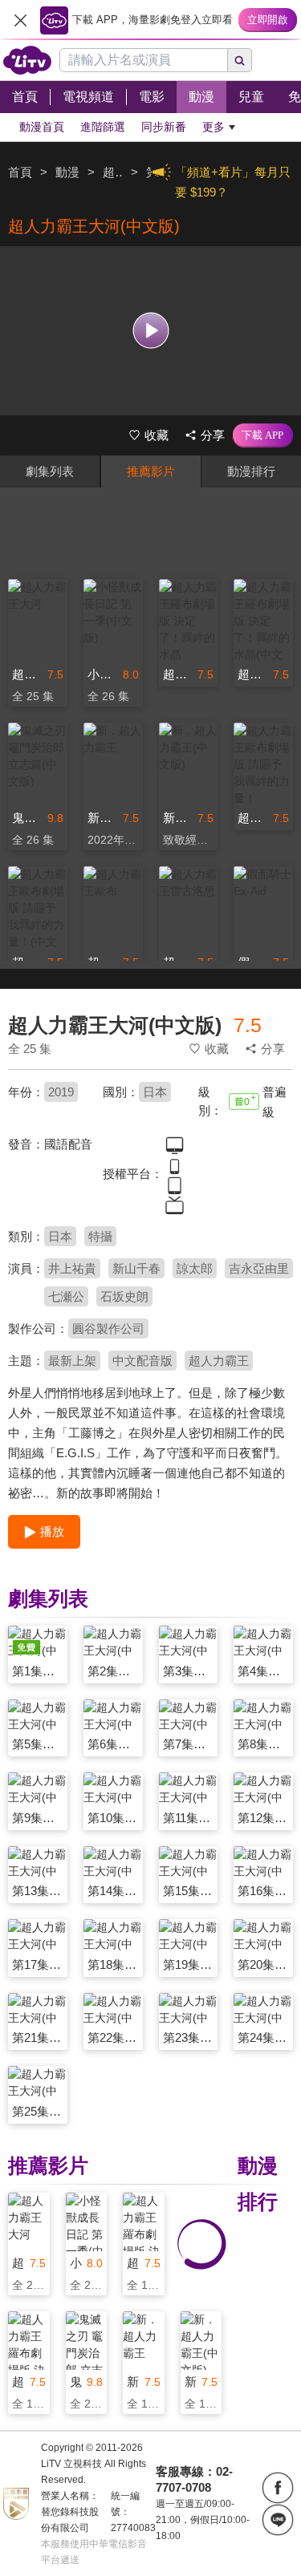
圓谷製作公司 (108, 1329)
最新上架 (72, 1361)
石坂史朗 (124, 1296)
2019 (61, 1092)
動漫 (67, 172)
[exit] (20, 20)
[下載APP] (263, 435)
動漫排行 (251, 471)
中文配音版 (142, 1361)
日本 (155, 1092)
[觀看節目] (150, 331)
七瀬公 (66, 1296)
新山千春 (136, 1268)
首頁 (20, 172)
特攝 (100, 1236)
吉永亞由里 (259, 1268)
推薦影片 (151, 471)
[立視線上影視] (27, 60)
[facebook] (278, 2488)
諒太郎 (195, 1268)
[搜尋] (240, 60)
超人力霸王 (219, 1361)
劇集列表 (50, 471)
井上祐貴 (72, 1268)
